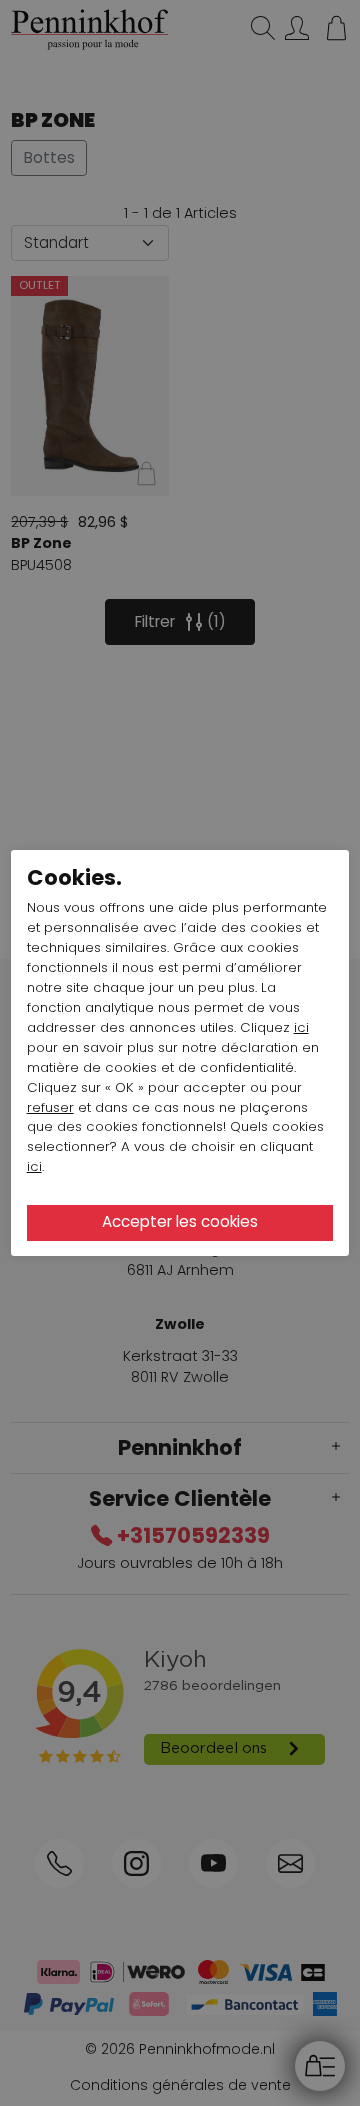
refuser (50, 1107)
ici (301, 1027)
